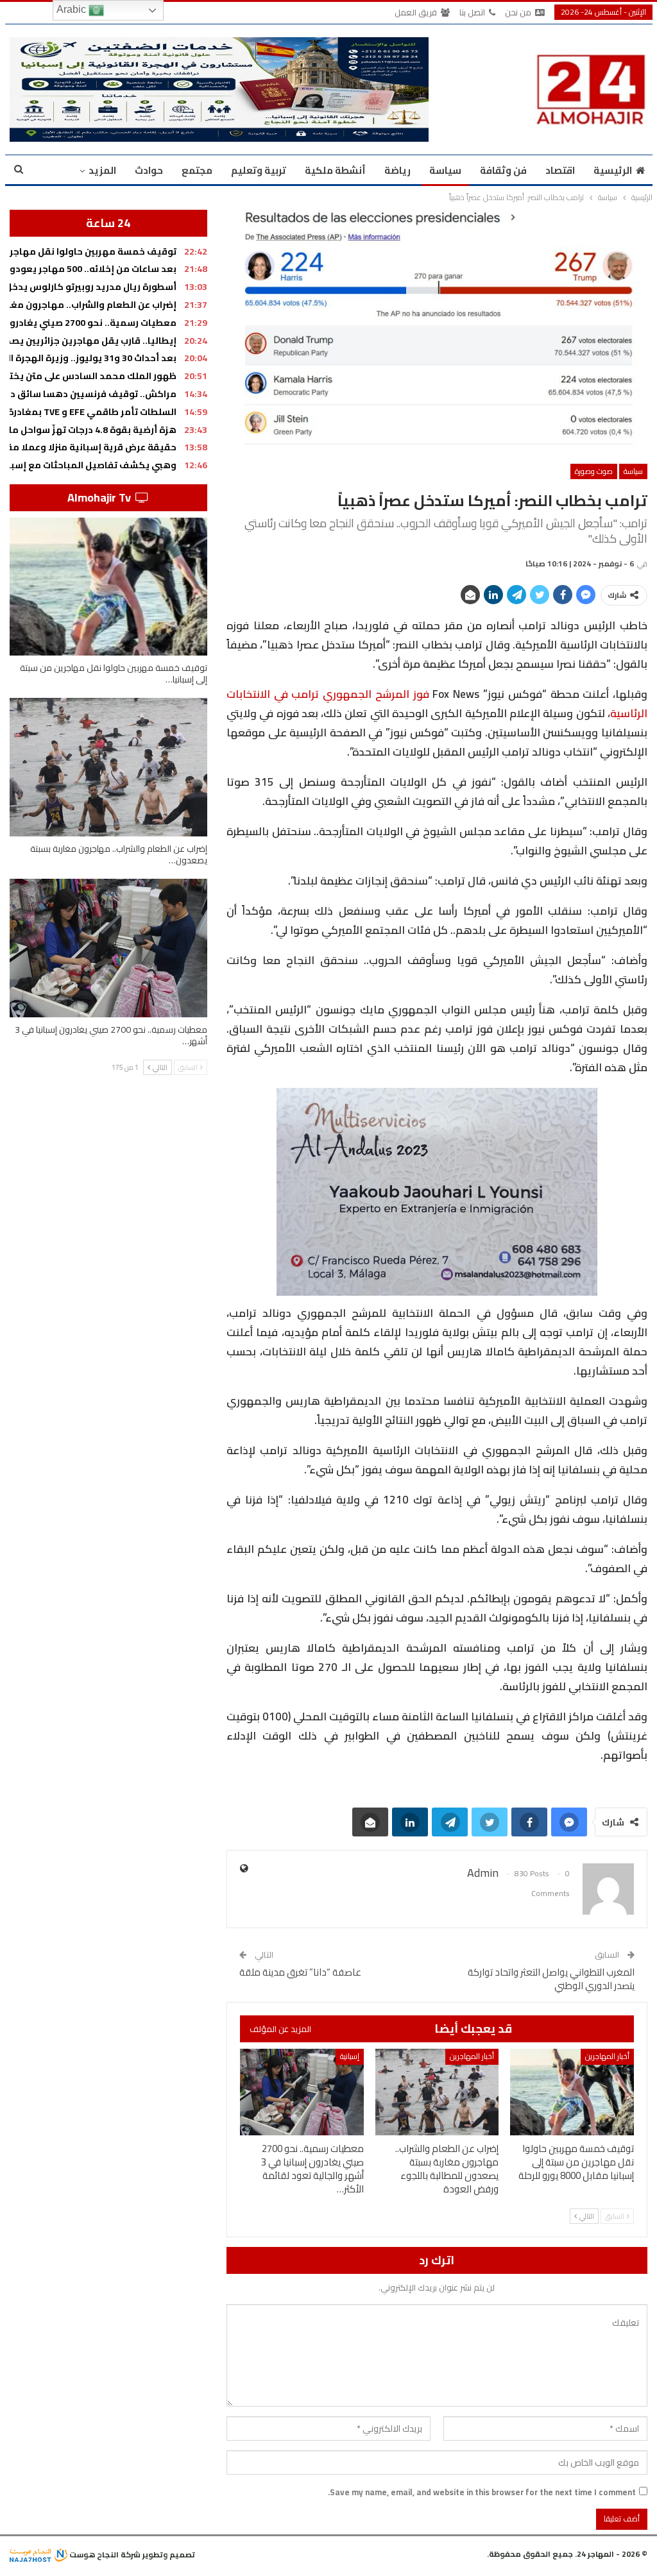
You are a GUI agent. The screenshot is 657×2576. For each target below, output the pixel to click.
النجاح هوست (93, 2555)
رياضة (397, 170)
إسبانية (350, 2056)
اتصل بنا (472, 12)
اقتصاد (560, 170)
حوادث (149, 170)
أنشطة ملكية (335, 170)
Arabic (73, 9)
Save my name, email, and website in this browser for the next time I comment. (482, 2492)
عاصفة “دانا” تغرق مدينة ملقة (300, 1972)
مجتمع (197, 170)
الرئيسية (613, 170)
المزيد (102, 170)
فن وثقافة (503, 170)
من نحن (518, 12)
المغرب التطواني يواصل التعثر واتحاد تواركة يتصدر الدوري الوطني (551, 1979)
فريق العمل (416, 12)
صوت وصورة (594, 471)
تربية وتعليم (259, 170)
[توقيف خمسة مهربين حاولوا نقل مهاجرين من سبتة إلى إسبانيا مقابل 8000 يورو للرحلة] (572, 2092)
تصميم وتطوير (169, 2555)
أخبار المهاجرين (607, 2056)
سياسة (445, 170)
